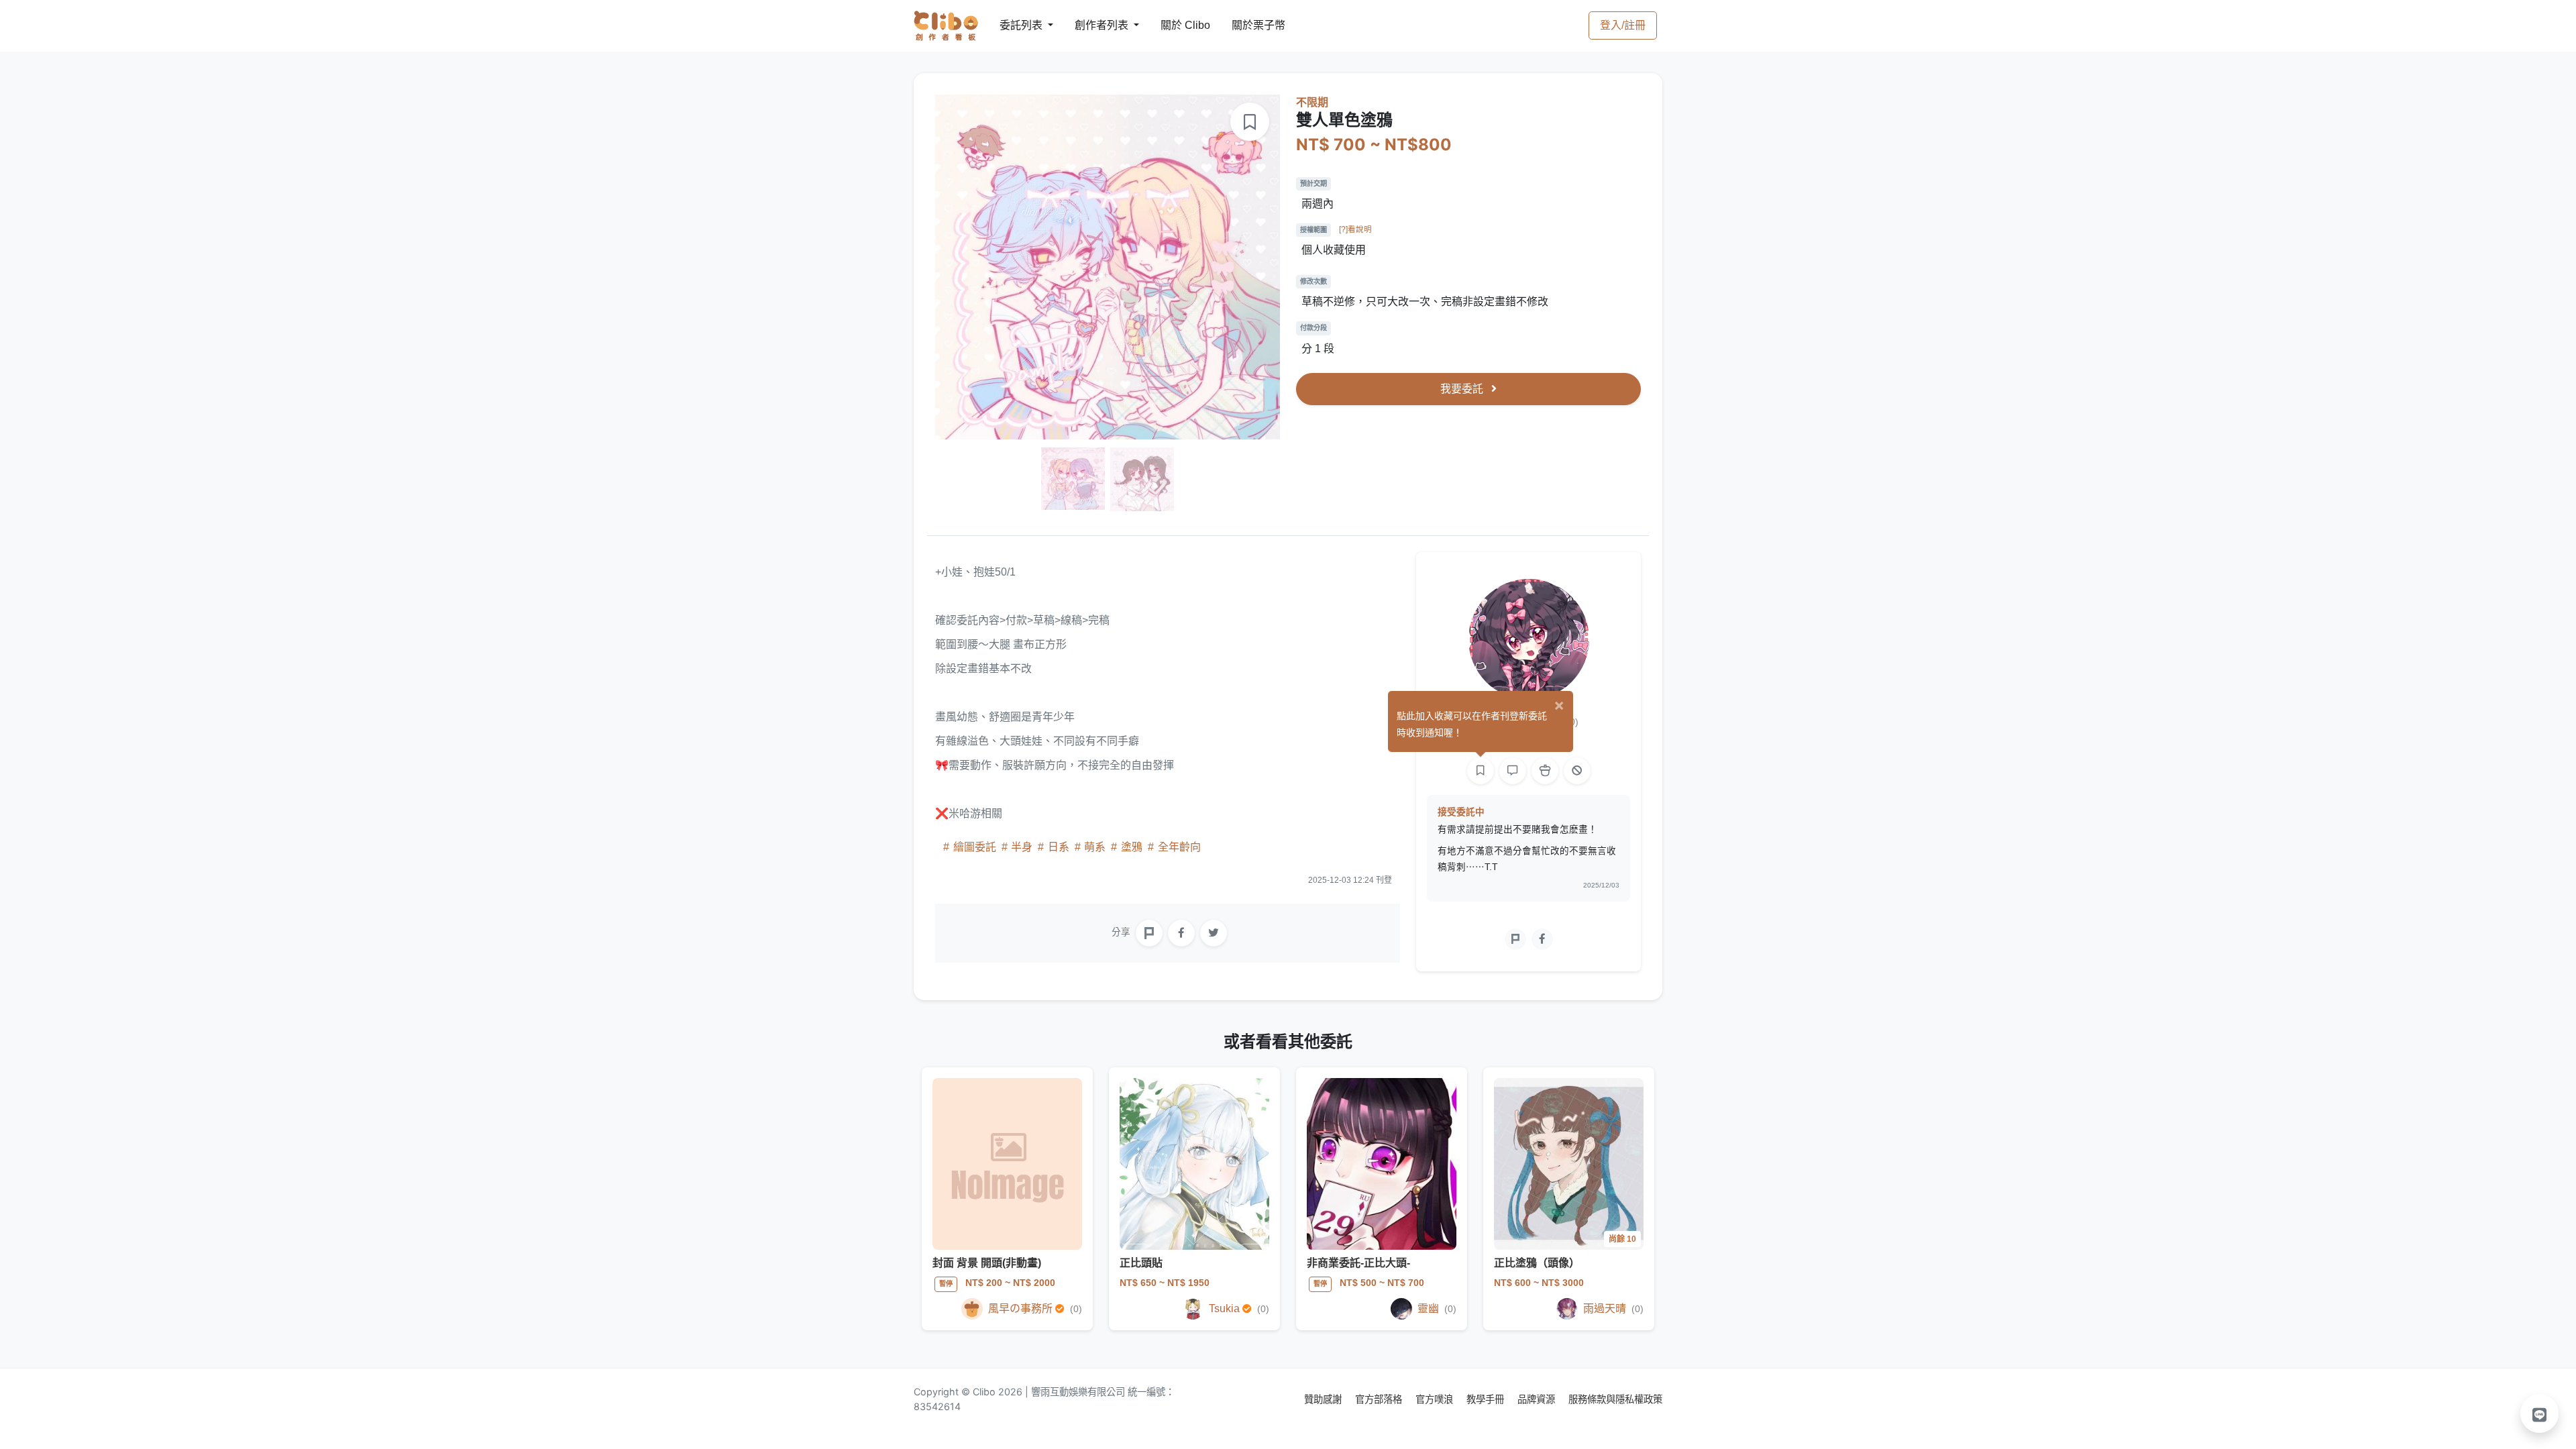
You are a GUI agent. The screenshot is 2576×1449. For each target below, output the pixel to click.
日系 (1059, 847)
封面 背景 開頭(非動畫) (987, 1263)
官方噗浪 (1436, 1399)
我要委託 (1463, 389)
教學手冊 (1487, 1399)
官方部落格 (1380, 1399)
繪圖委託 (975, 847)
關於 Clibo (1173, 25)
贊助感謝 (1324, 1399)
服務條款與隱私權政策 (1615, 1399)
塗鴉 (1132, 847)
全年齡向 (1178, 847)
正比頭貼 (1141, 1263)
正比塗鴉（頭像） (1537, 1263)
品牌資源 (1538, 1399)
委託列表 (1013, 25)
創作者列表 (1091, 25)
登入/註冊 (1623, 25)
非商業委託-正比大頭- (1358, 1263)
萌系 (1095, 847)
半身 (1022, 847)
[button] (2540, 1413)
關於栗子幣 (1245, 25)
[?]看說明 (1355, 229)
